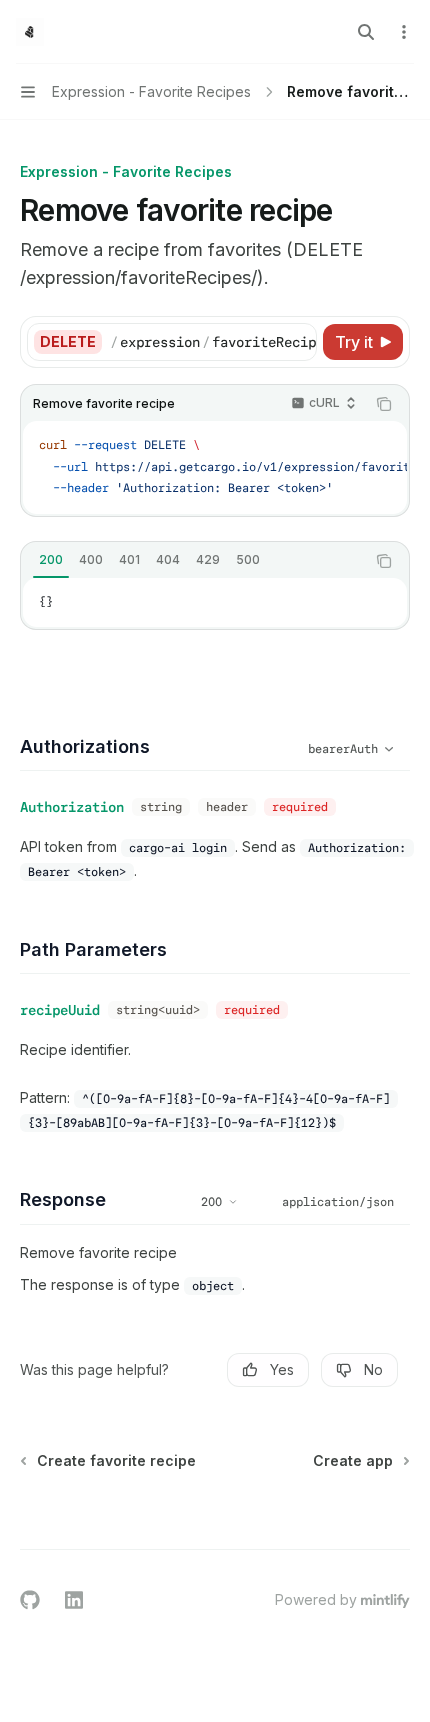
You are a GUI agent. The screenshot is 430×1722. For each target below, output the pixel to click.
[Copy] (298, 342)
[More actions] (404, 32)
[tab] (51, 560)
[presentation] (213, 342)
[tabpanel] (215, 603)
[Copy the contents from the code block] (384, 404)
